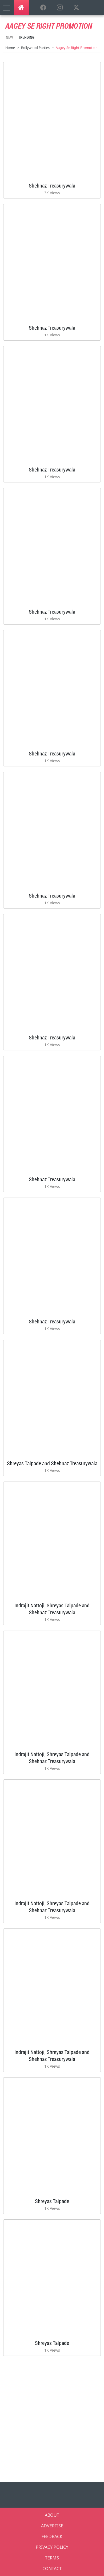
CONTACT (52, 2569)
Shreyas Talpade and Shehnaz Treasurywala (52, 1463)
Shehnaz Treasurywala (52, 185)
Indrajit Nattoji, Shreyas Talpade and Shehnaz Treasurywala (52, 1609)
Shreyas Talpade (52, 2201)
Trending (26, 37)
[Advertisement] (52, 2417)
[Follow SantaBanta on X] (76, 8)
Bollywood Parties (35, 48)
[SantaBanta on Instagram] (60, 8)
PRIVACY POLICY (52, 2547)
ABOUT (52, 2515)
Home (10, 48)
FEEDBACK (52, 2536)
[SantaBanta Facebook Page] (43, 8)
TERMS (52, 2558)
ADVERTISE (52, 2526)
